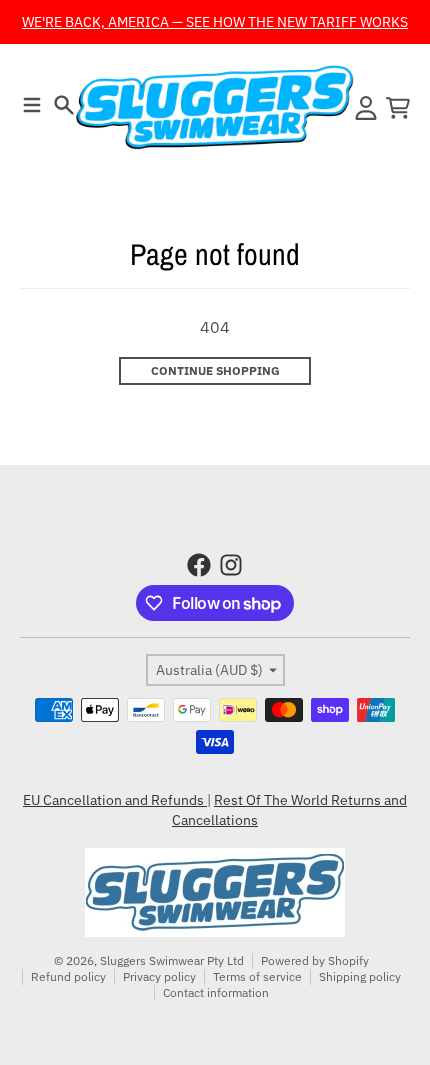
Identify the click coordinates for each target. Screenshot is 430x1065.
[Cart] (398, 108)
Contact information (216, 992)
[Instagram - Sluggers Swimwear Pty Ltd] (231, 565)
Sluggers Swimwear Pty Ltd (172, 960)
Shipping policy (360, 976)
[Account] (366, 108)
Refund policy (68, 976)
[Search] (64, 105)
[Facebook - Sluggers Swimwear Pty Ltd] (199, 565)
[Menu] (32, 105)
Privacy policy (159, 976)
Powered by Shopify (315, 960)
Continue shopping (215, 370)
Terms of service (257, 976)
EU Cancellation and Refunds (115, 800)
